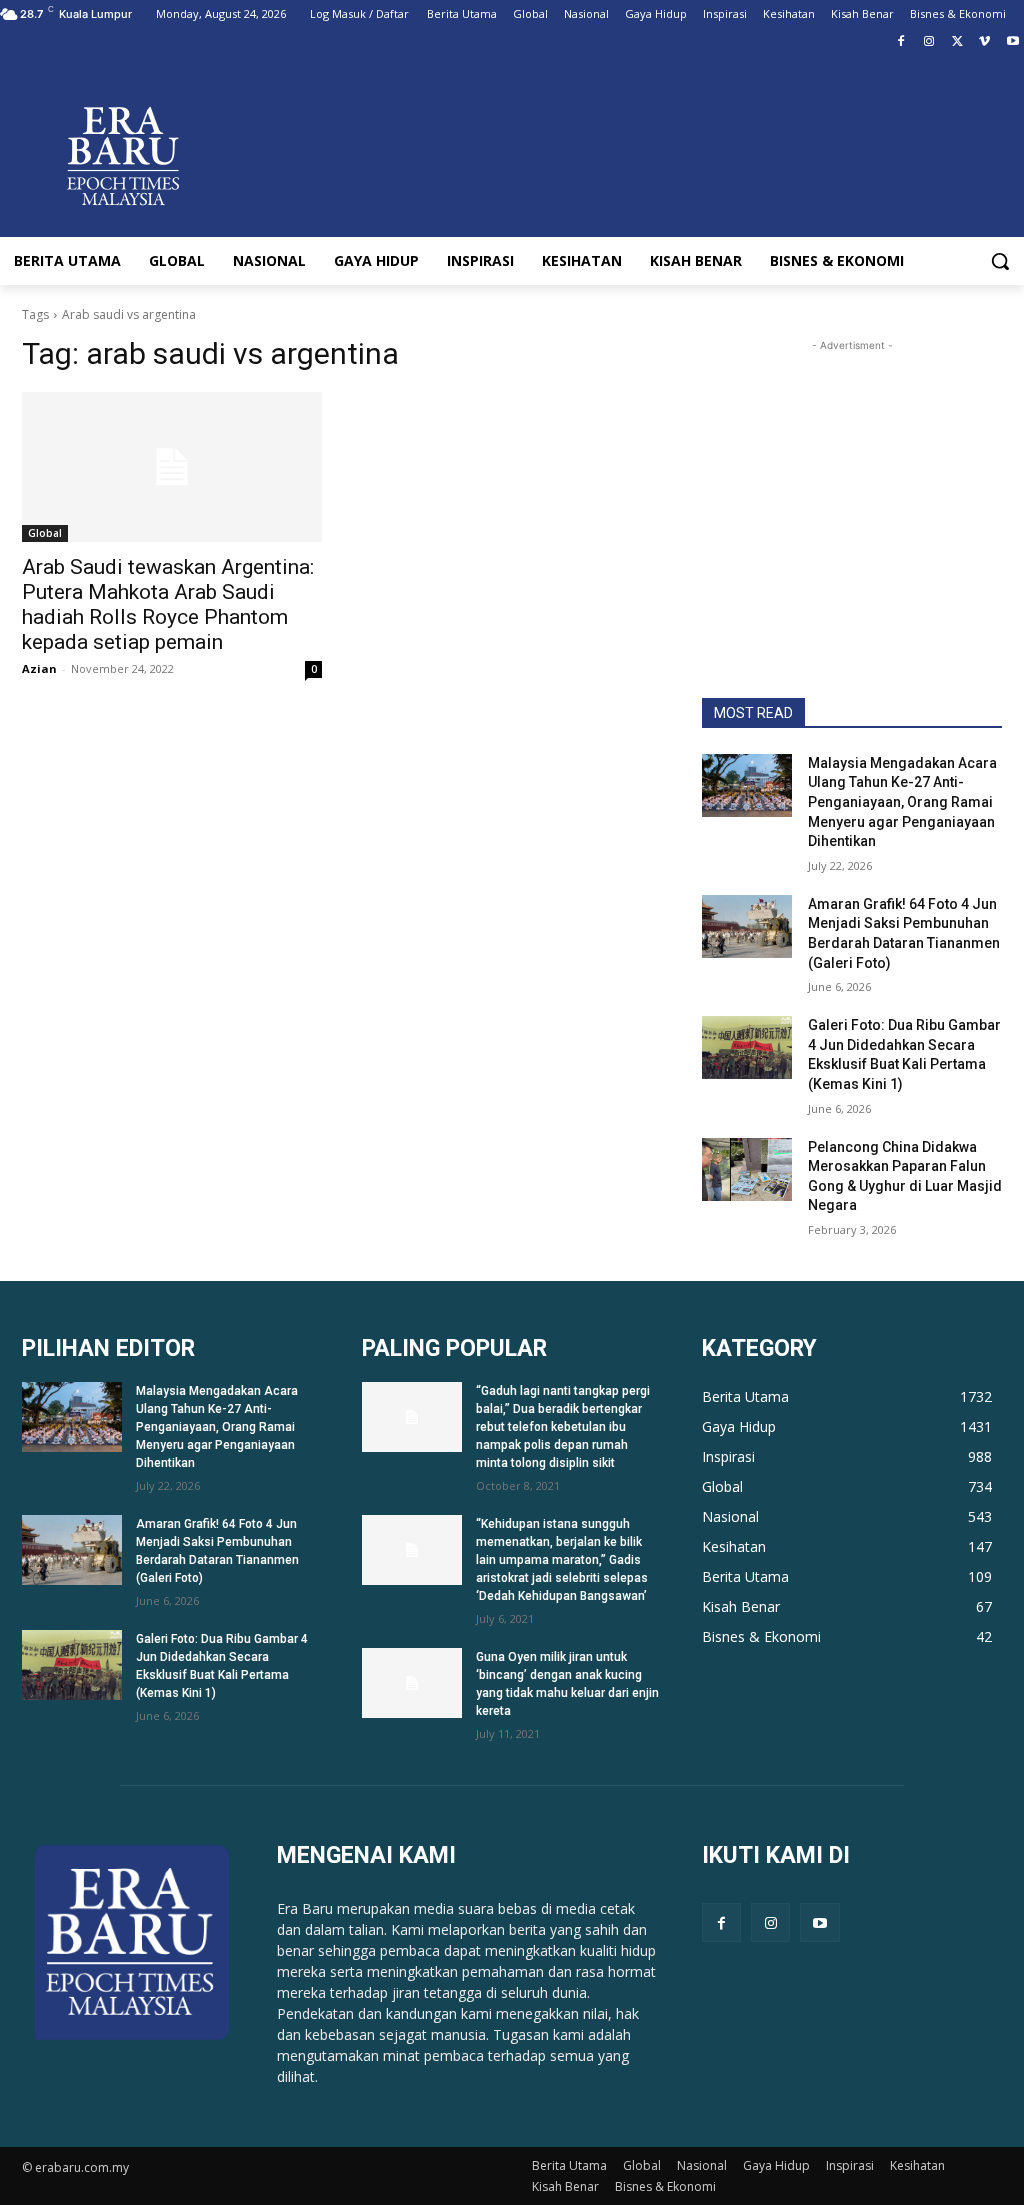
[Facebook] (901, 42)
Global (45, 533)
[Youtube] (1012, 42)
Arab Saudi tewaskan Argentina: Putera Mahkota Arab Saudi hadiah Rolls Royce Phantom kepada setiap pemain (168, 604)
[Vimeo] (984, 42)
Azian (39, 668)
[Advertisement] (852, 481)
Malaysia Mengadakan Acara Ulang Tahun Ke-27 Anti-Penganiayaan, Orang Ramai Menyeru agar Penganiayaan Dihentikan (902, 802)
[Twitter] (957, 42)
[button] (1000, 261)
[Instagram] (929, 42)
